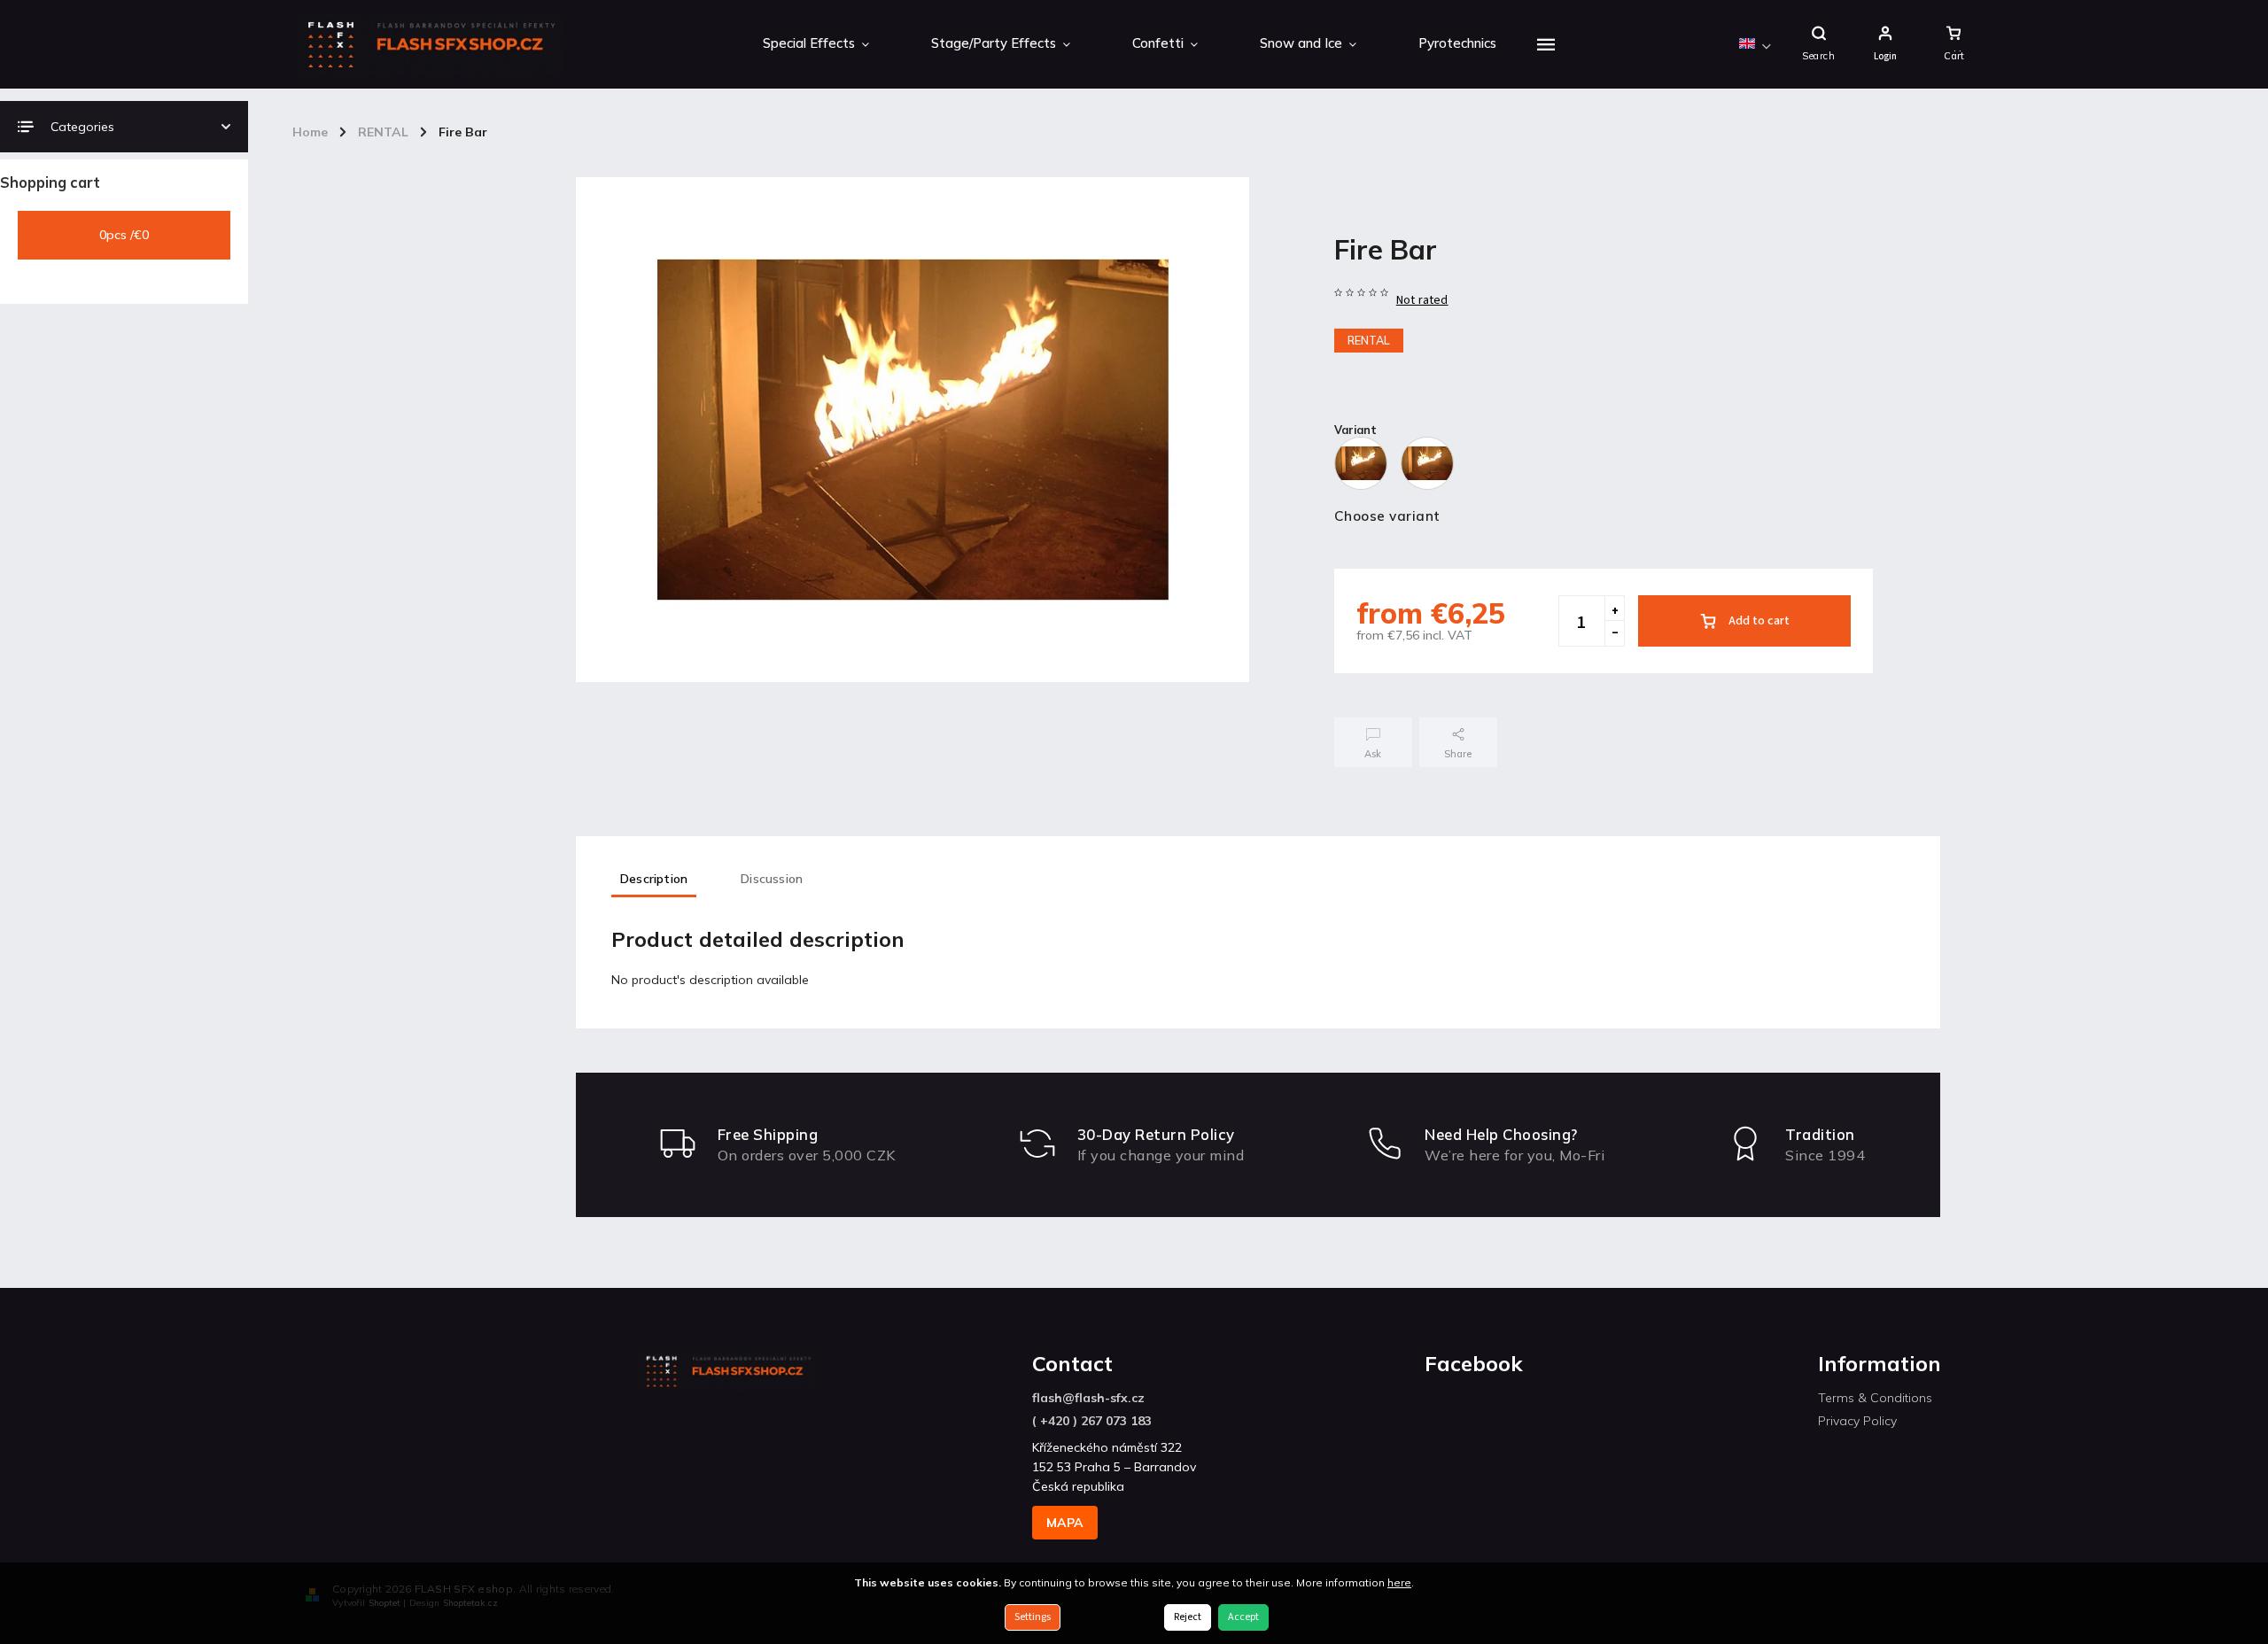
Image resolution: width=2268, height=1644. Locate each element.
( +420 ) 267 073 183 (1092, 1421)
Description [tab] (654, 879)
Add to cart (1759, 621)
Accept (1243, 1617)
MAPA (1065, 1523)
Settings (1033, 1617)
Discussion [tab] (772, 879)
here (1399, 1582)
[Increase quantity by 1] (1614, 609)
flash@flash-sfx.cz (1088, 1398)
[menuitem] (816, 44)
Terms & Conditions (1875, 1398)
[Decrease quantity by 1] (1614, 633)
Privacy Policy (1857, 1421)
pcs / (124, 235)
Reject (1188, 1617)
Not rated (1422, 300)
